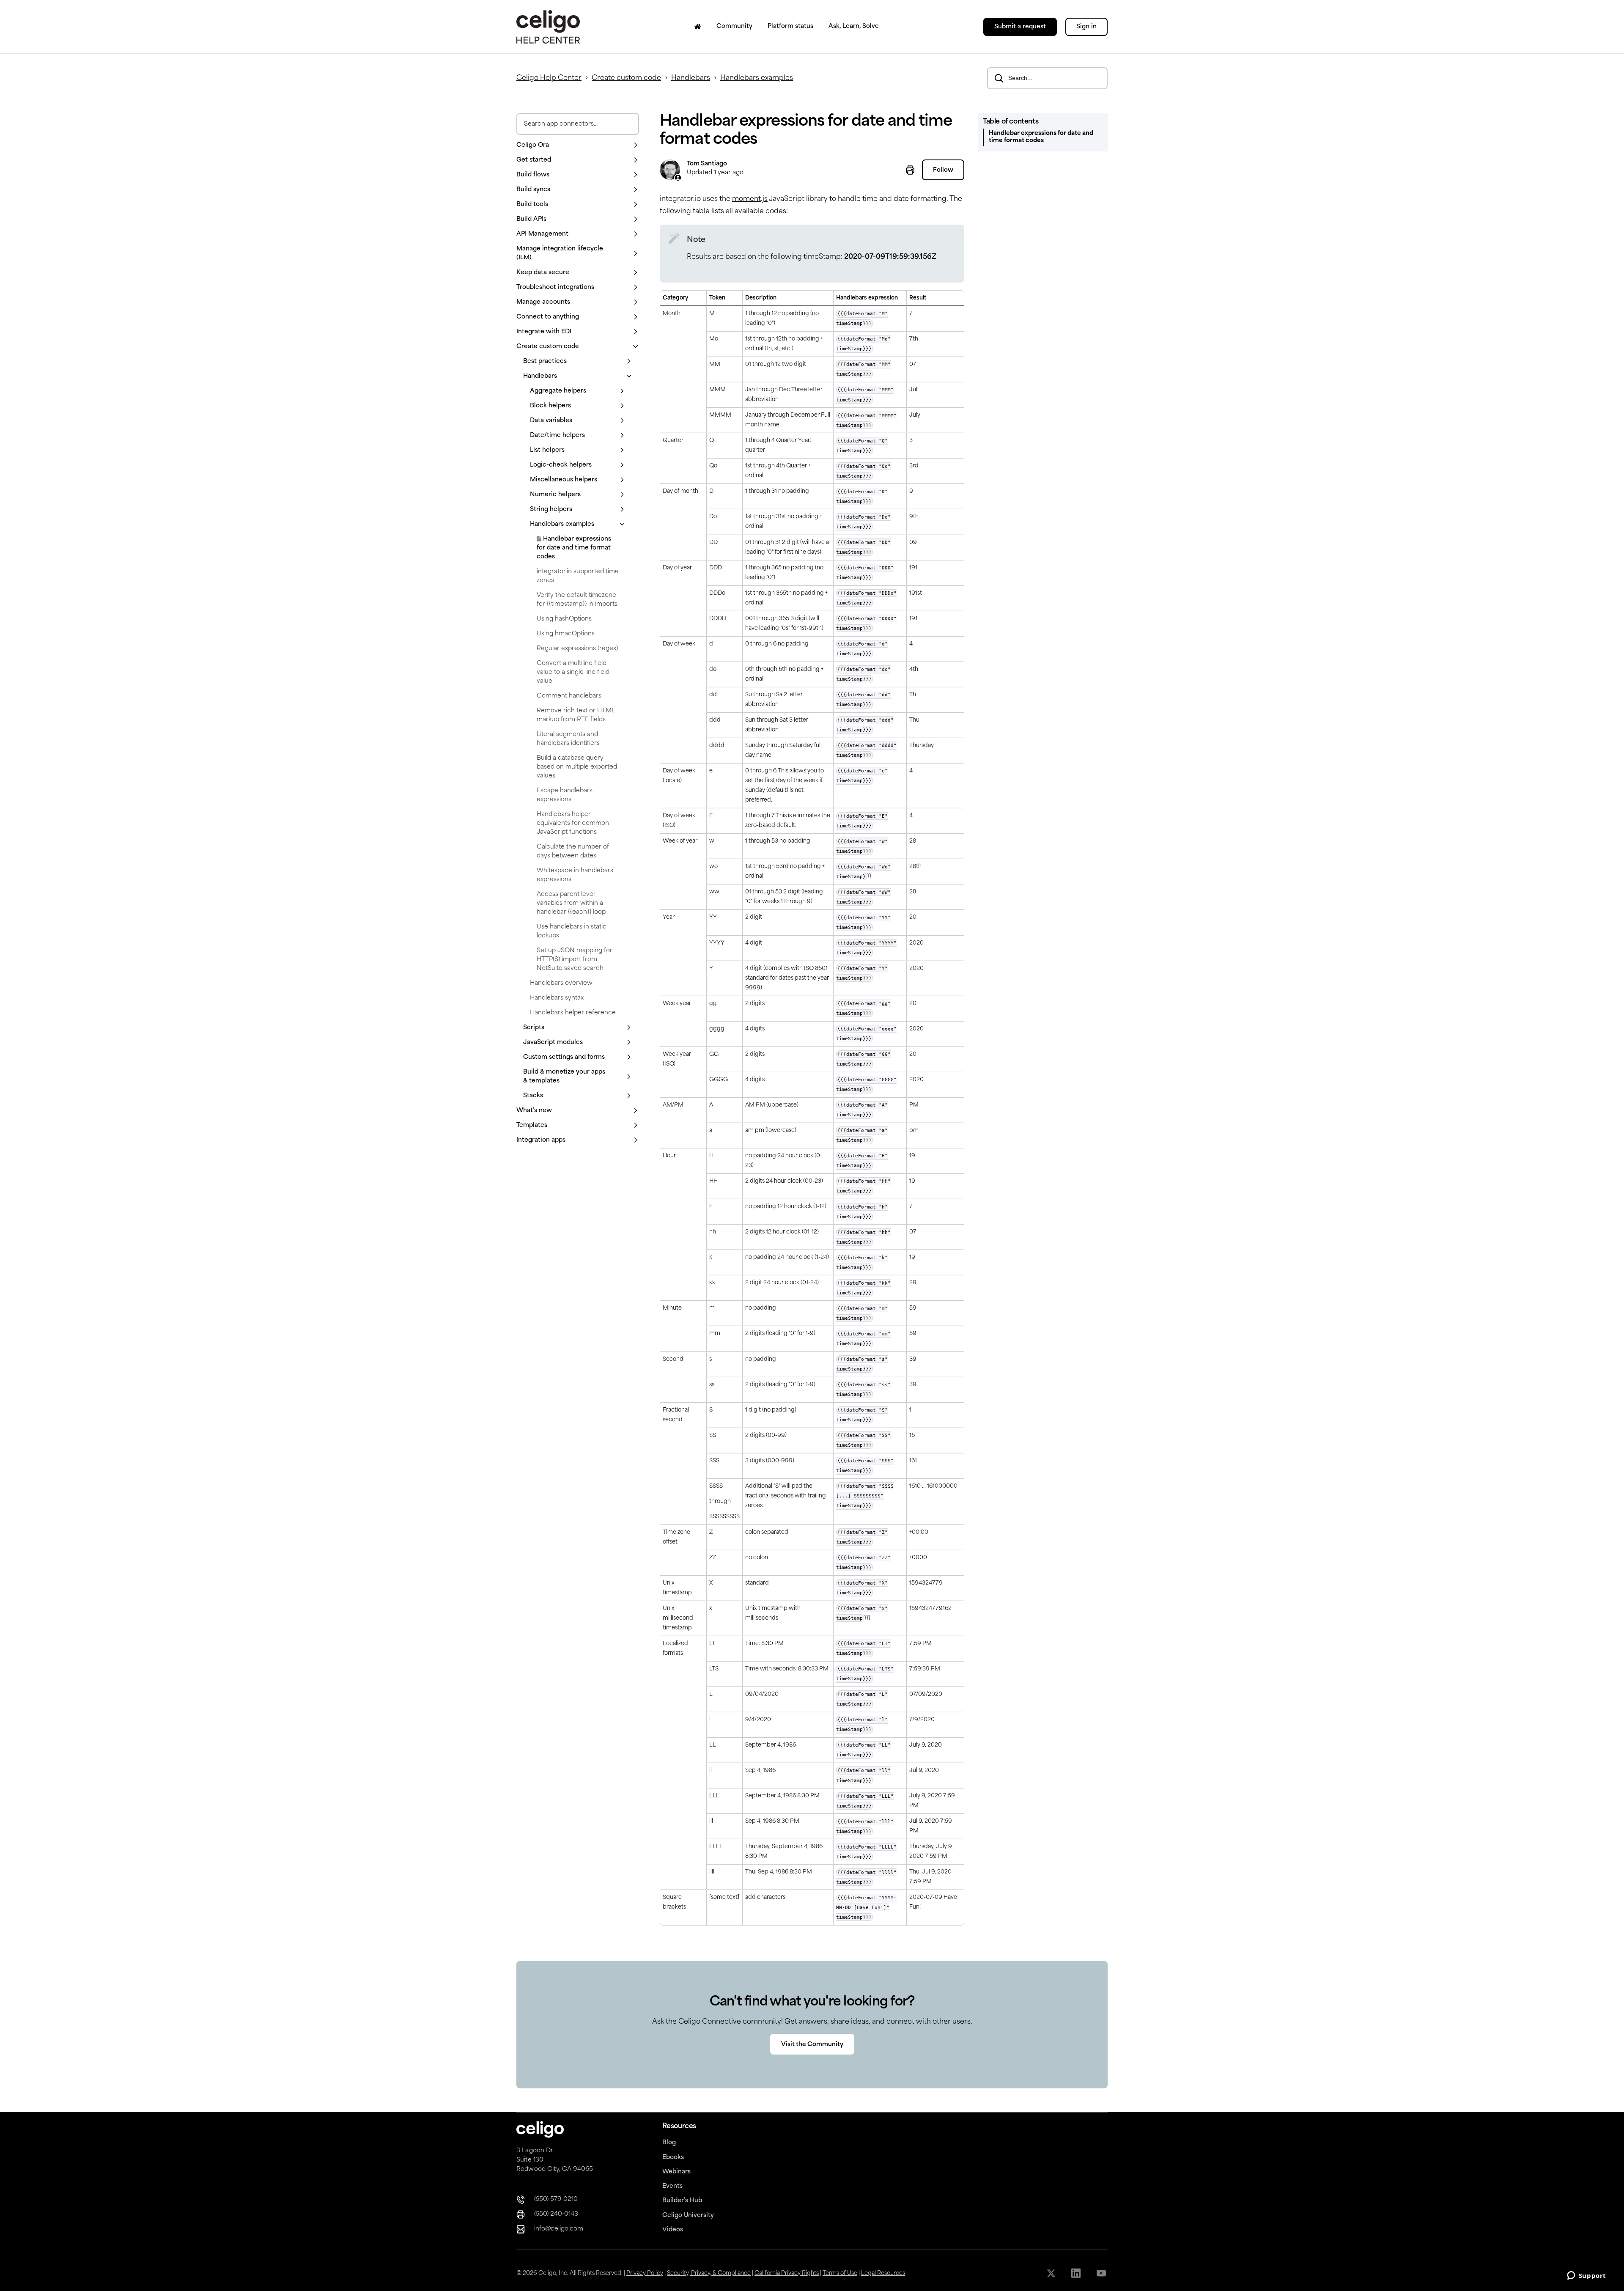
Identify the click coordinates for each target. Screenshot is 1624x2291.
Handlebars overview (561, 983)
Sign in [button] (1086, 27)
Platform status (790, 26)
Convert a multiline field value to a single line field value (573, 672)
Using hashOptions (564, 619)
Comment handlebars (569, 696)
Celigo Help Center (549, 78)
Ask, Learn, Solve (854, 26)
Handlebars (691, 78)
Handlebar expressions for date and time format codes (574, 548)
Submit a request (1020, 27)
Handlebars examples (757, 78)
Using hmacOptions (566, 634)
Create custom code (626, 78)
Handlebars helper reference (573, 1013)
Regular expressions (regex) (577, 649)
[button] (578, 145)
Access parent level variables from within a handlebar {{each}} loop (571, 903)
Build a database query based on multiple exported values (577, 767)
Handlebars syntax (557, 998)
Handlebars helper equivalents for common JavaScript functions (573, 823)
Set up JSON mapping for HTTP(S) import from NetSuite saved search (575, 960)
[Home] (698, 27)
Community (734, 26)
